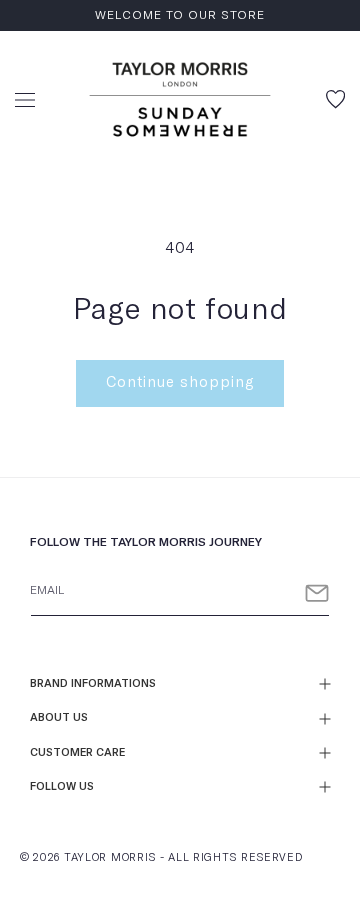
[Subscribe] (317, 593)
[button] (25, 100)
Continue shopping (180, 382)
